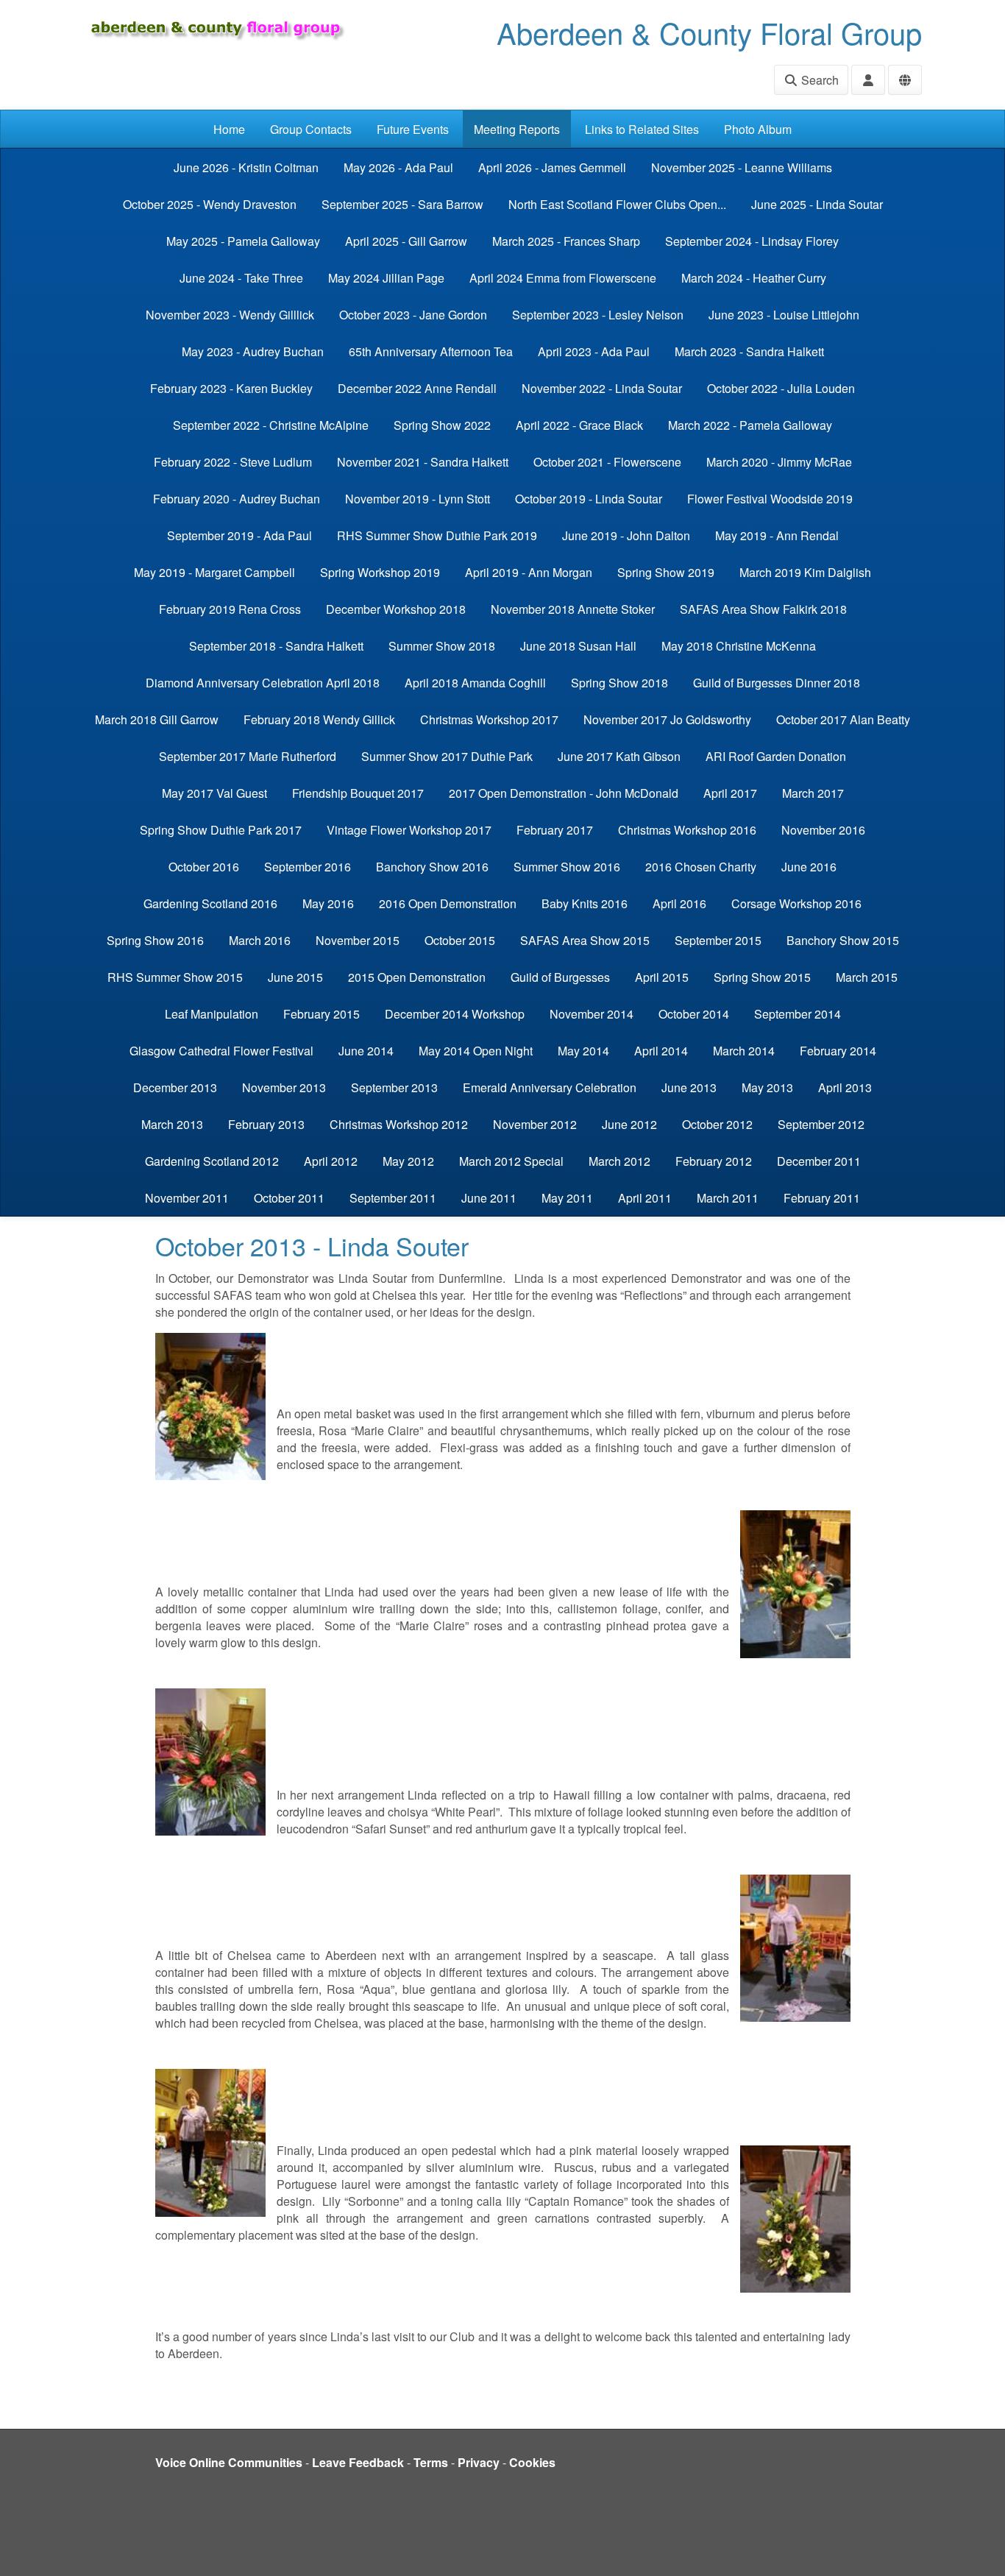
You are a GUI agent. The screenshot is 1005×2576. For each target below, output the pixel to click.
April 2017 (730, 793)
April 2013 (845, 1087)
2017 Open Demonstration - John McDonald (564, 793)
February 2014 (838, 1051)
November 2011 (187, 1198)
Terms (431, 2462)
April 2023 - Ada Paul (594, 351)
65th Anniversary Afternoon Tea (431, 351)
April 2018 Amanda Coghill (475, 683)
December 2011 (819, 1161)
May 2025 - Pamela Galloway (243, 241)
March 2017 (813, 793)
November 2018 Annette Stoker (573, 609)
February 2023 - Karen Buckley (231, 388)
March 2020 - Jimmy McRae (779, 462)
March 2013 (172, 1124)
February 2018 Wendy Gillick (319, 719)
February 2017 (555, 830)
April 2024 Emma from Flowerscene (563, 278)
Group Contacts (311, 129)
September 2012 (821, 1124)
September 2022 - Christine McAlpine (271, 425)
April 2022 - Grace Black (579, 425)
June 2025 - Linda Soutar (817, 204)
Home (229, 129)
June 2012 (629, 1124)
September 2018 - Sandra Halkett (276, 646)
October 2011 (289, 1198)
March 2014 (744, 1051)
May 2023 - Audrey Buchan (253, 351)
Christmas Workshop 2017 (489, 719)
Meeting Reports (517, 129)
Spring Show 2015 (762, 977)
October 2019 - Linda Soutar (589, 499)
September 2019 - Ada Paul (239, 535)
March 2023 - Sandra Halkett (749, 351)
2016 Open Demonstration (448, 903)
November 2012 (535, 1124)
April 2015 (662, 977)
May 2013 (767, 1087)
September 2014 (798, 1014)
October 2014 (694, 1014)
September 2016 (308, 867)
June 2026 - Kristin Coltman (246, 167)
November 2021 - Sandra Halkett (423, 462)
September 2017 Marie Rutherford (248, 756)
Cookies (532, 2462)
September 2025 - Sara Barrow (402, 204)
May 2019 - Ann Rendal (777, 535)
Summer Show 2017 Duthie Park (447, 756)
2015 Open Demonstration (417, 977)
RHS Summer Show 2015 (175, 977)
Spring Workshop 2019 (380, 572)
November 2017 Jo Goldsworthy (667, 719)
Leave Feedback (358, 2462)
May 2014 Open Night (476, 1051)
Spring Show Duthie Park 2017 (221, 830)
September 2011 (393, 1198)
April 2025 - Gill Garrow (406, 241)
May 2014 (583, 1051)
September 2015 (718, 940)
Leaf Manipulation (212, 1014)
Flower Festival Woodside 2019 (770, 499)
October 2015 (460, 940)
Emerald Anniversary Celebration (550, 1087)
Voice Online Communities (229, 2462)
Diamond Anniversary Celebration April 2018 (263, 683)
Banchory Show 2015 (843, 940)
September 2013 (394, 1087)
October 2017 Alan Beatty (843, 719)
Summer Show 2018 (442, 646)
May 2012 (408, 1161)
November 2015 (358, 940)
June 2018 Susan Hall (578, 646)
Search (818, 80)
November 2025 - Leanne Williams (742, 167)
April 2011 (645, 1198)
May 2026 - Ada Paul (398, 167)
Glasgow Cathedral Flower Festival (221, 1051)
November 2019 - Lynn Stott (418, 499)
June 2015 (295, 977)
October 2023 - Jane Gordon (413, 315)
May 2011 (567, 1198)
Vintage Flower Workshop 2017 (409, 830)
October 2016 (204, 867)
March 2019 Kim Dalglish (805, 572)
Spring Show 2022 (442, 425)
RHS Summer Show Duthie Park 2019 (437, 535)
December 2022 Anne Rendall (417, 388)
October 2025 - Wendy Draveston (210, 204)
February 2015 (322, 1014)
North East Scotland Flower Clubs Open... (617, 204)
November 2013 (284, 1087)
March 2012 (619, 1161)
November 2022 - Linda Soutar (602, 388)
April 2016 (679, 903)
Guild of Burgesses (560, 977)
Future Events (413, 129)
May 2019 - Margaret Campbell (214, 572)
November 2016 (823, 830)
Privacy (479, 2462)
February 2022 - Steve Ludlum (233, 462)
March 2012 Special (511, 1161)
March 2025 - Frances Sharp (566, 241)
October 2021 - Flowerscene (607, 462)
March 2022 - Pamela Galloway (750, 425)
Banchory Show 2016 (432, 867)
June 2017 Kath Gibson (619, 756)
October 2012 (717, 1124)
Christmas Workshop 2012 (399, 1124)
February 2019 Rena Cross (230, 609)
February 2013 (266, 1124)
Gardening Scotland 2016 (210, 903)
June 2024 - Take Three (241, 278)
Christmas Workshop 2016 (687, 830)
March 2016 (260, 940)
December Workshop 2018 (396, 609)
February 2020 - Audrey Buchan (237, 499)
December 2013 (175, 1087)
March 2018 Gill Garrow (157, 719)
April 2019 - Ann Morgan (529, 572)
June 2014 (366, 1051)
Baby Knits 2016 (585, 903)
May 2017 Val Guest (214, 793)
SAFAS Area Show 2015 (585, 940)
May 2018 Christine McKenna (739, 646)
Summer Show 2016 (567, 867)
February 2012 (714, 1161)
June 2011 (489, 1198)
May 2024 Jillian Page (386, 278)
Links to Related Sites (642, 129)
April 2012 (331, 1161)
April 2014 (661, 1051)
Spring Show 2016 (155, 940)
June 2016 (809, 867)
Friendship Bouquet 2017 (358, 793)
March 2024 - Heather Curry (754, 278)
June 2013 (689, 1087)
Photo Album (758, 129)
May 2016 (328, 903)
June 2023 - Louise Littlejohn (784, 315)
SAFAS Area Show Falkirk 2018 (763, 609)
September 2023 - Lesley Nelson (598, 315)
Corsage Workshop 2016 (796, 903)
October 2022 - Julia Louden (781, 388)
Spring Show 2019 (666, 572)
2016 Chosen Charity (701, 867)
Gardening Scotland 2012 (212, 1161)
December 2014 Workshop (455, 1014)
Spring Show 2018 (619, 683)
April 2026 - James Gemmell (552, 167)
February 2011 (822, 1198)
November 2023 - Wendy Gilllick (230, 315)
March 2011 (728, 1198)
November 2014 (592, 1014)
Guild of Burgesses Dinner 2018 (777, 683)
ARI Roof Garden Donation (776, 756)
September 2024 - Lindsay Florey (752, 241)
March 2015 (867, 977)
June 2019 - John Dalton (626, 535)
